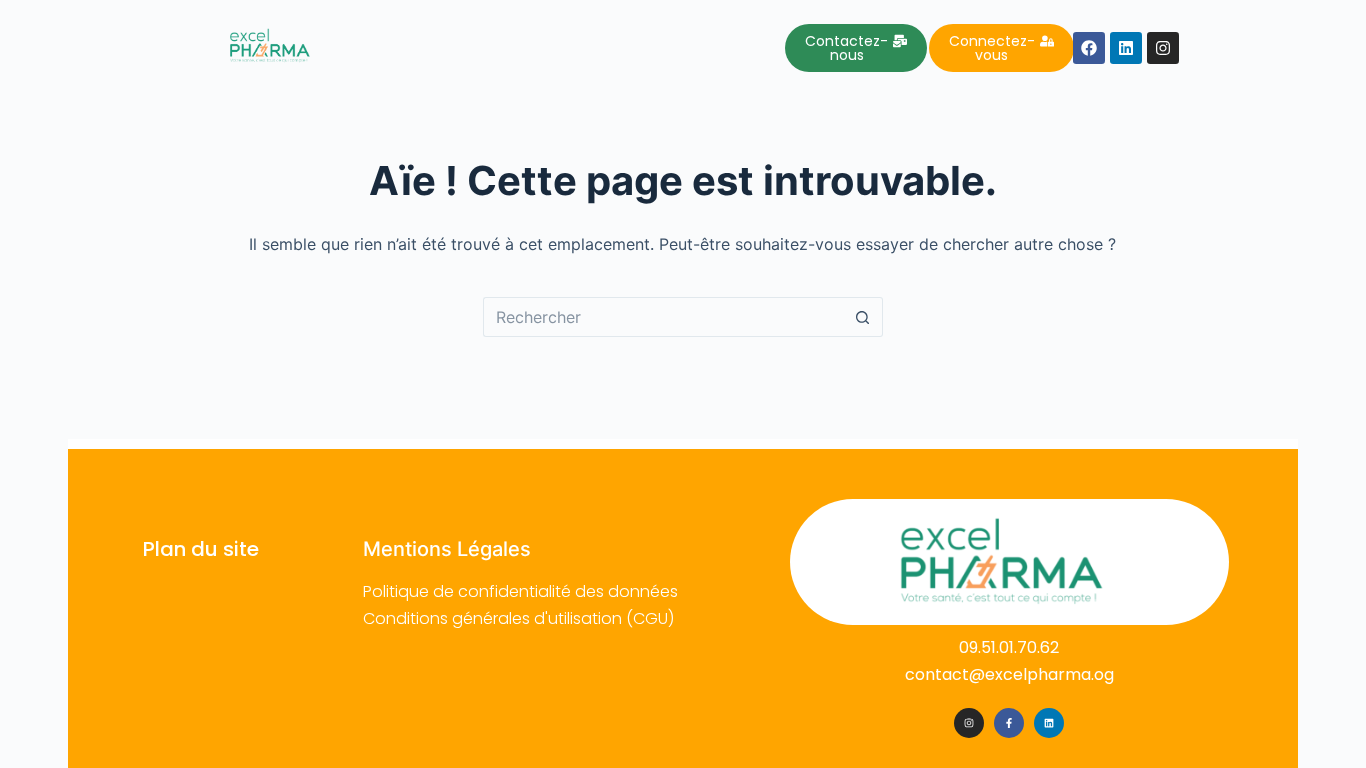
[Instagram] (969, 723)
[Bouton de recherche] (863, 317)
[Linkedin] (1049, 723)
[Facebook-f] (1009, 723)
